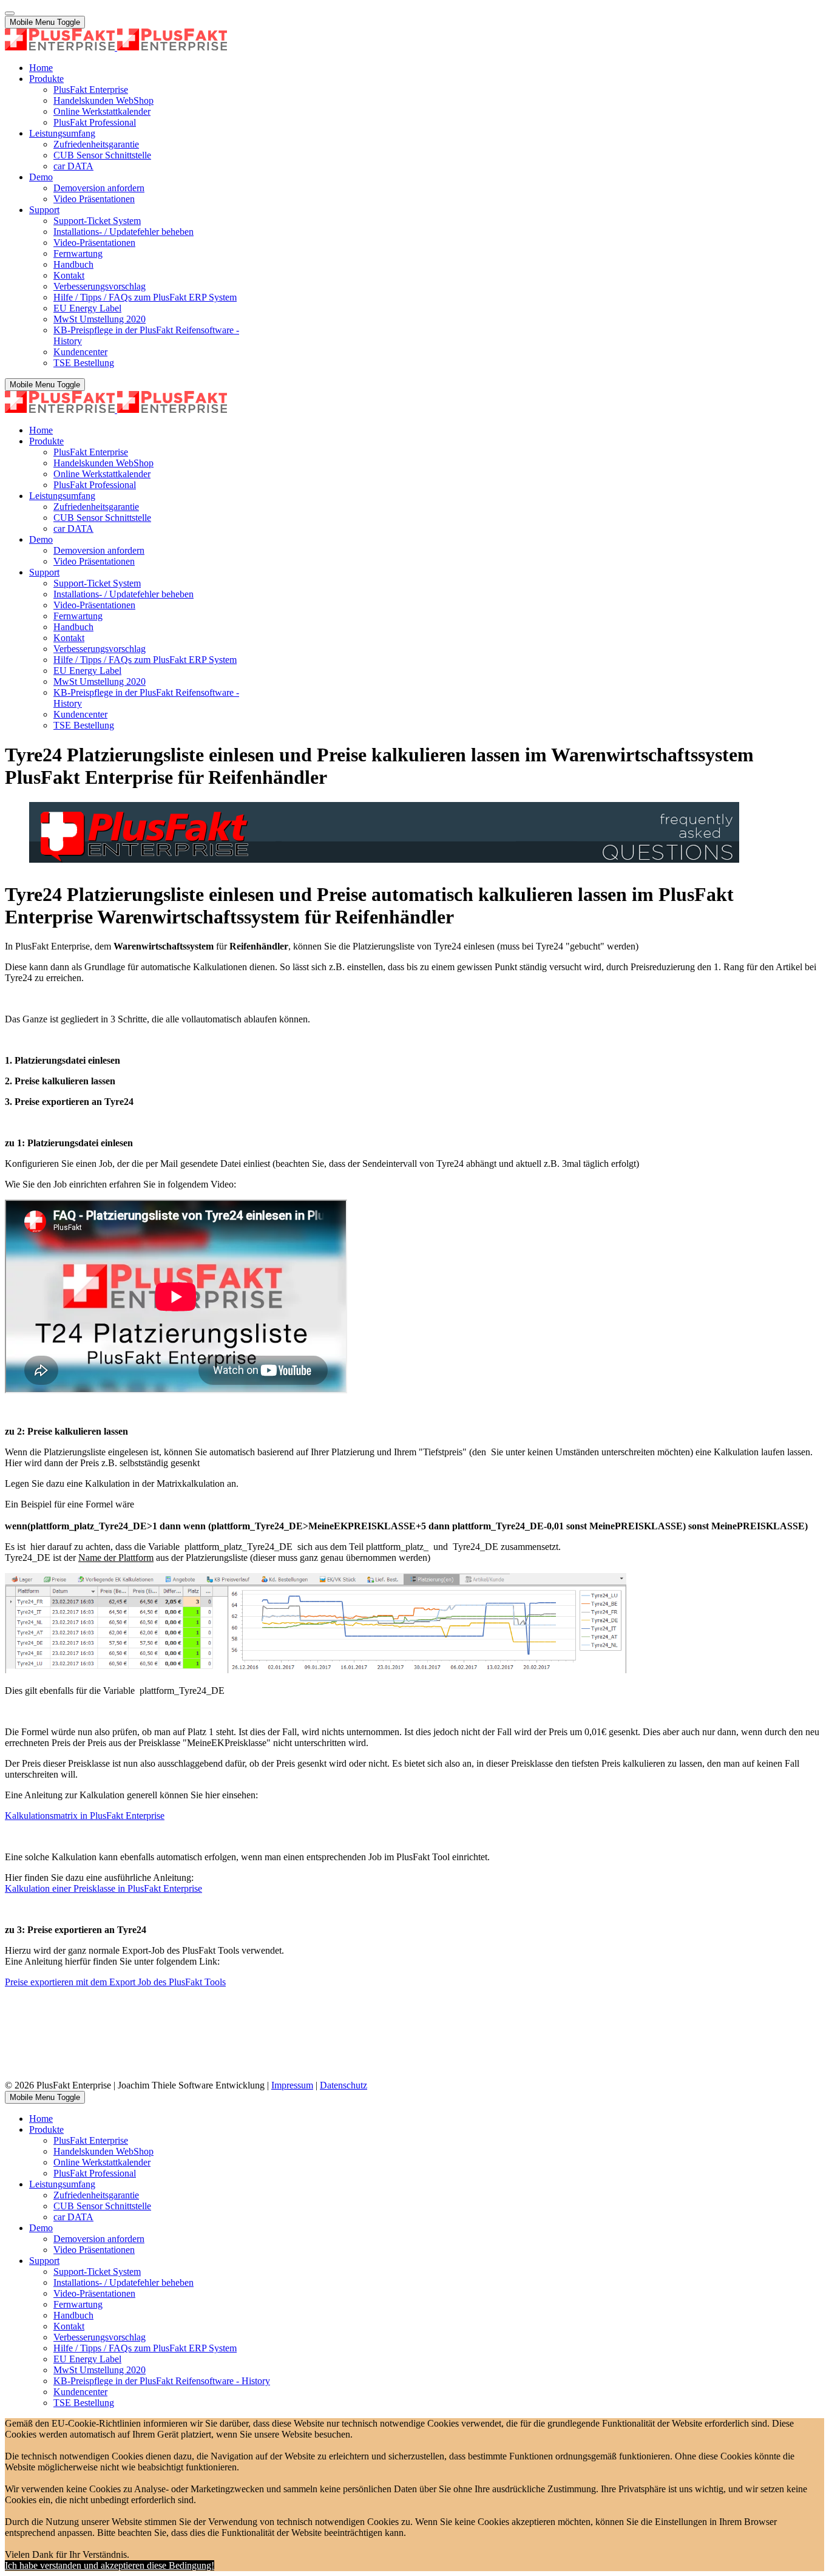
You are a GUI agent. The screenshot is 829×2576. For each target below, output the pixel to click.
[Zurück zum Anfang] (10, 13)
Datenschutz (343, 2085)
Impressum (292, 2085)
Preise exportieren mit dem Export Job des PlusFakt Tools (115, 1982)
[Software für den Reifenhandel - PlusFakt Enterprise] (116, 47)
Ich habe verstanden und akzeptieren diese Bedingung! (110, 2565)
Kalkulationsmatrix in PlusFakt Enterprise (85, 1816)
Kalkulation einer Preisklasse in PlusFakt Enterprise (103, 1888)
